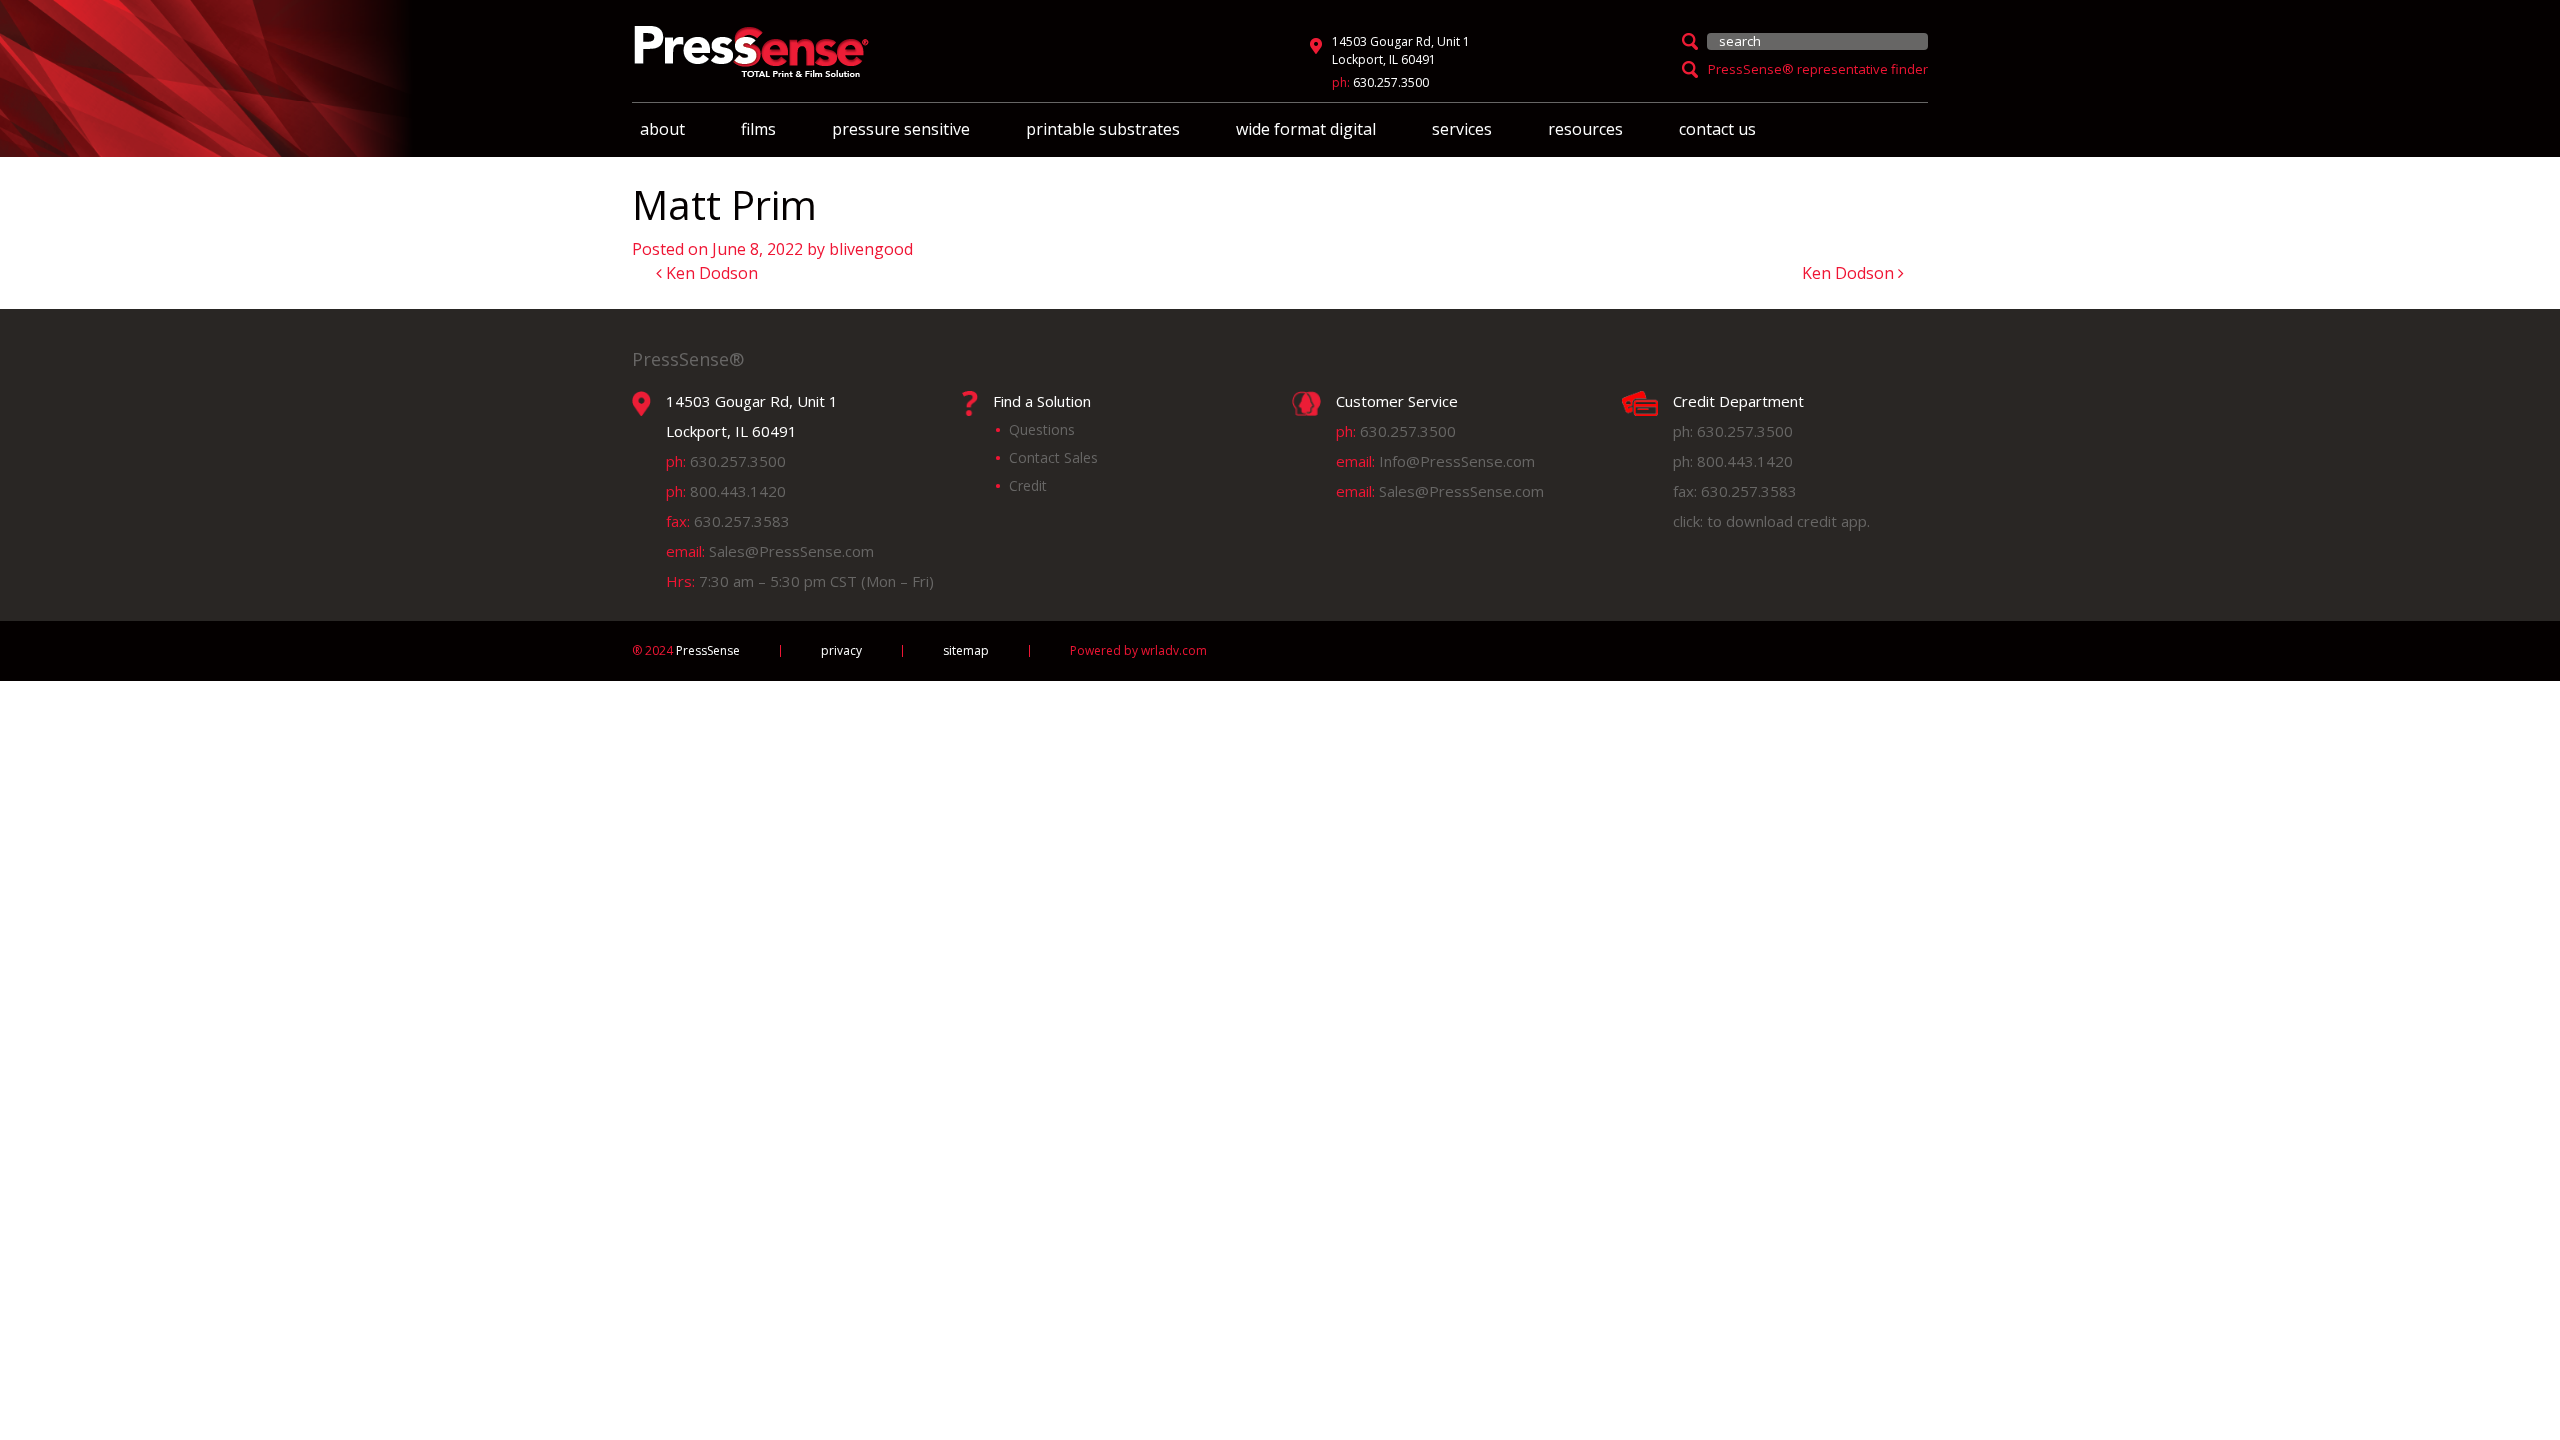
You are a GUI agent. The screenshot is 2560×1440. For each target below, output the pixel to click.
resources (1585, 129)
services (1462, 129)
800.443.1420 (738, 491)
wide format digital (1306, 129)
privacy (841, 651)
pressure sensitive (901, 129)
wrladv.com (1174, 650)
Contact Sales (1053, 457)
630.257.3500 (1391, 82)
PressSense (686, 651)
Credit (1028, 485)
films (758, 129)
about (662, 129)
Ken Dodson (710, 273)
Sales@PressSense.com (791, 551)
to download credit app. (1788, 521)
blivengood (871, 249)
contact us (1717, 129)
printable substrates (1103, 129)
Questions (1042, 429)
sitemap (966, 651)
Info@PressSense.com (1457, 461)
